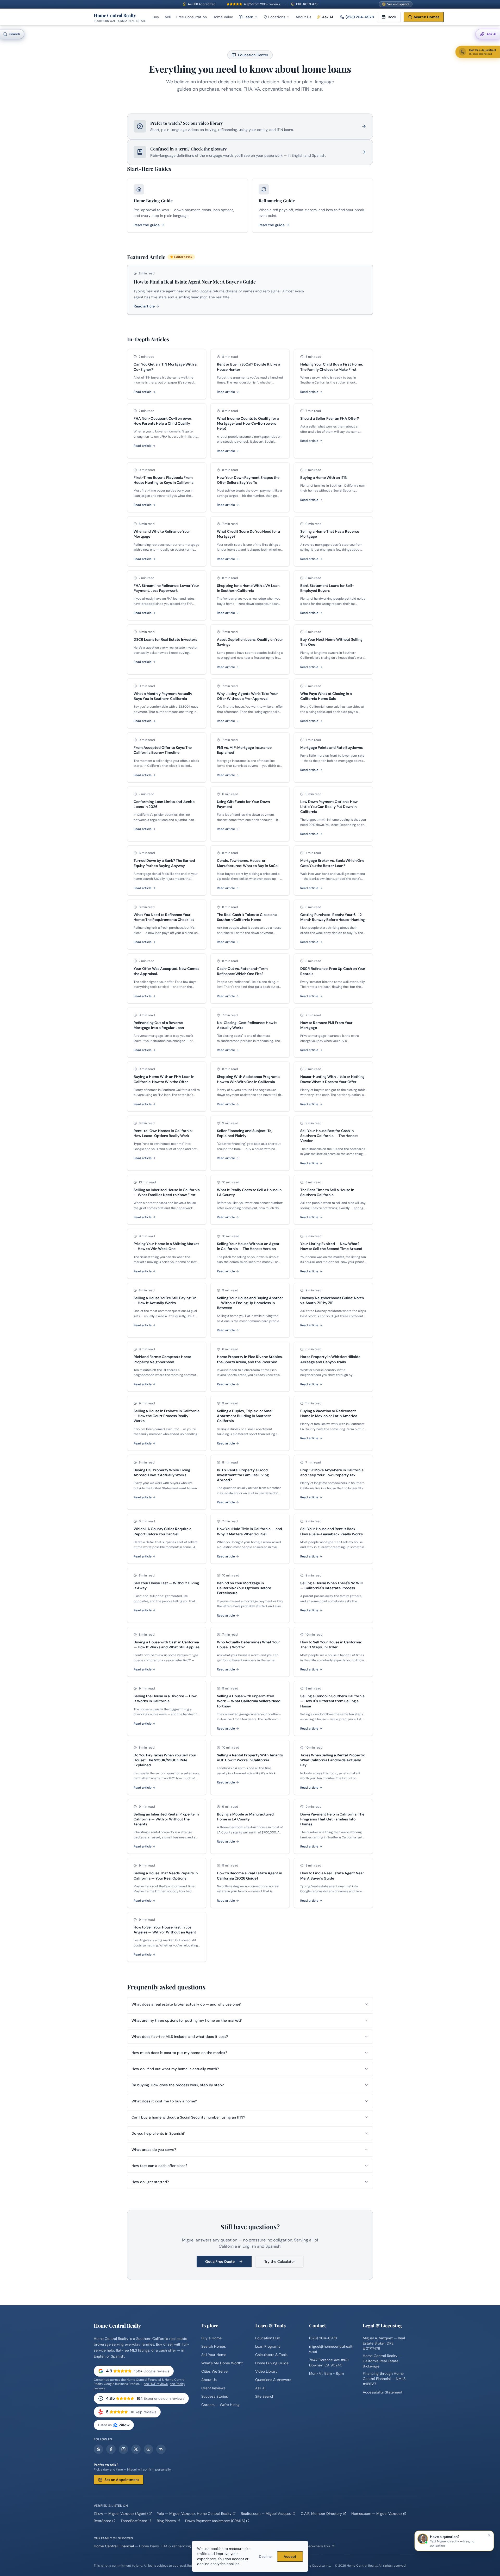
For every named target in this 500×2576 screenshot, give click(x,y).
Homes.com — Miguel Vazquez (377, 2514)
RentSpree (102, 2521)
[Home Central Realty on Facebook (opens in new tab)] (111, 2449)
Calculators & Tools (271, 2355)
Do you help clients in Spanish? (158, 2133)
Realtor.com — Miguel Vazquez (266, 2514)
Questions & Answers (273, 2380)
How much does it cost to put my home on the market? (179, 2053)
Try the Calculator (280, 2261)
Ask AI (260, 2388)
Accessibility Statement (383, 2392)
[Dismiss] (489, 2535)
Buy (156, 17)
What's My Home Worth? (222, 2363)
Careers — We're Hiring (220, 2405)
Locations (277, 17)
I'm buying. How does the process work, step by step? (178, 2085)
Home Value (223, 17)
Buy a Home (211, 2338)
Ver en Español (398, 4)
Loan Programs (268, 2346)
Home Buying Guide (272, 2363)
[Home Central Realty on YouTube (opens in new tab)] (148, 2449)
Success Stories (215, 2396)
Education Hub (268, 2338)
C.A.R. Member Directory (321, 2514)
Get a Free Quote (220, 2261)
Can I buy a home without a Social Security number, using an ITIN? (188, 2117)
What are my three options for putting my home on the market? (187, 2020)
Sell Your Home (214, 2355)
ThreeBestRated (134, 2521)
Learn (248, 17)
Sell (168, 17)
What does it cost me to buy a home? (164, 2101)
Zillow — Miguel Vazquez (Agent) (121, 2514)
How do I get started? (150, 2182)
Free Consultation (192, 17)
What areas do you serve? (154, 2150)
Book (392, 17)
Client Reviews (213, 2388)
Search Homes (427, 17)
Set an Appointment (122, 2480)
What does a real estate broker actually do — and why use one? (186, 2004)
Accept (290, 2556)
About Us (303, 17)
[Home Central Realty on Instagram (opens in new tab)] (123, 2449)
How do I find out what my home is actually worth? (175, 2069)
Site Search (265, 2396)
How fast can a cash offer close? (159, 2166)
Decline (265, 2556)
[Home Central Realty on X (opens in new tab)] (136, 2449)
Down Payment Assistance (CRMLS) (215, 2521)
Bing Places (166, 2521)
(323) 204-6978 (360, 17)
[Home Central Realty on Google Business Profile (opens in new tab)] (98, 2449)
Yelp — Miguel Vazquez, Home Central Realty (194, 2514)
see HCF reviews (156, 2384)
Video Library (266, 2371)
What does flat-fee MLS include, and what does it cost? (180, 2037)
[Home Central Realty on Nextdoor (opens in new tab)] (161, 2449)
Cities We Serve (214, 2371)
